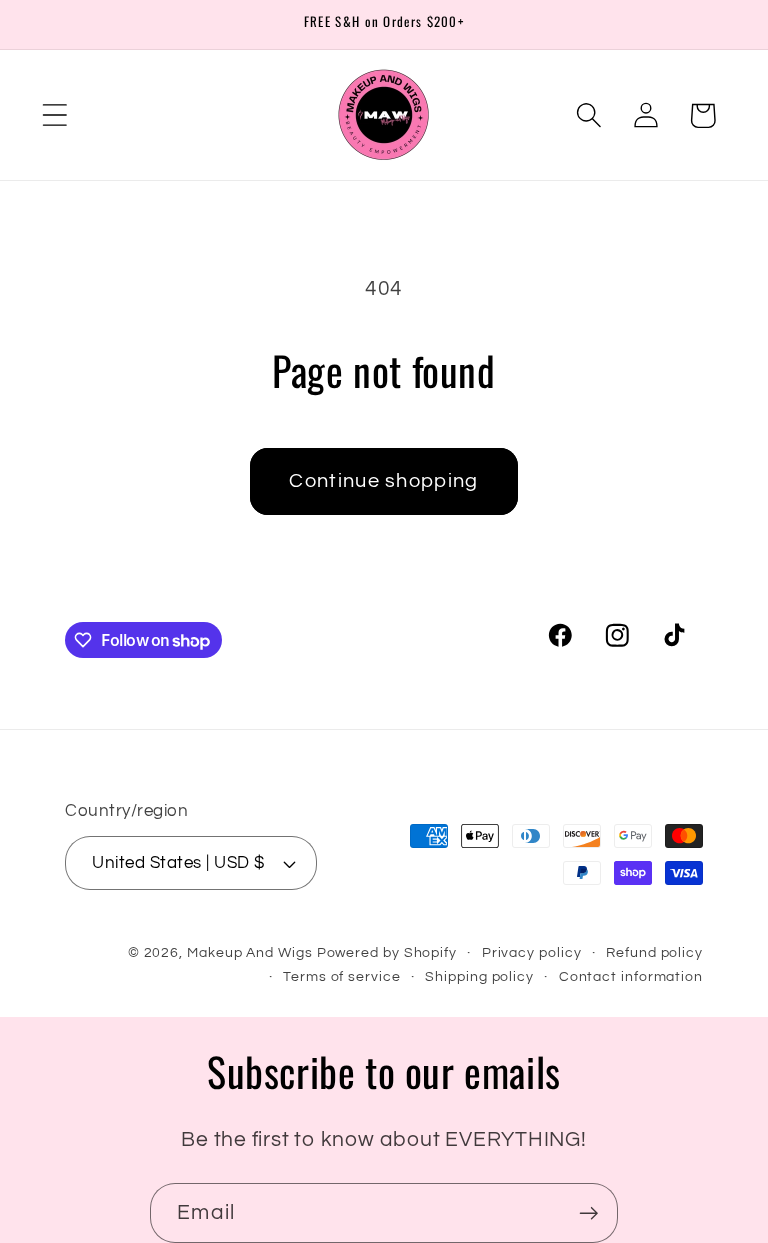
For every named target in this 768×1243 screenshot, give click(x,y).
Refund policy (654, 952)
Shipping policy (479, 976)
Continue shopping (383, 481)
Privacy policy (532, 952)
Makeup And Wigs (250, 952)
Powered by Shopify (387, 952)
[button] (54, 115)
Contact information (631, 976)
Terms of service (342, 976)
